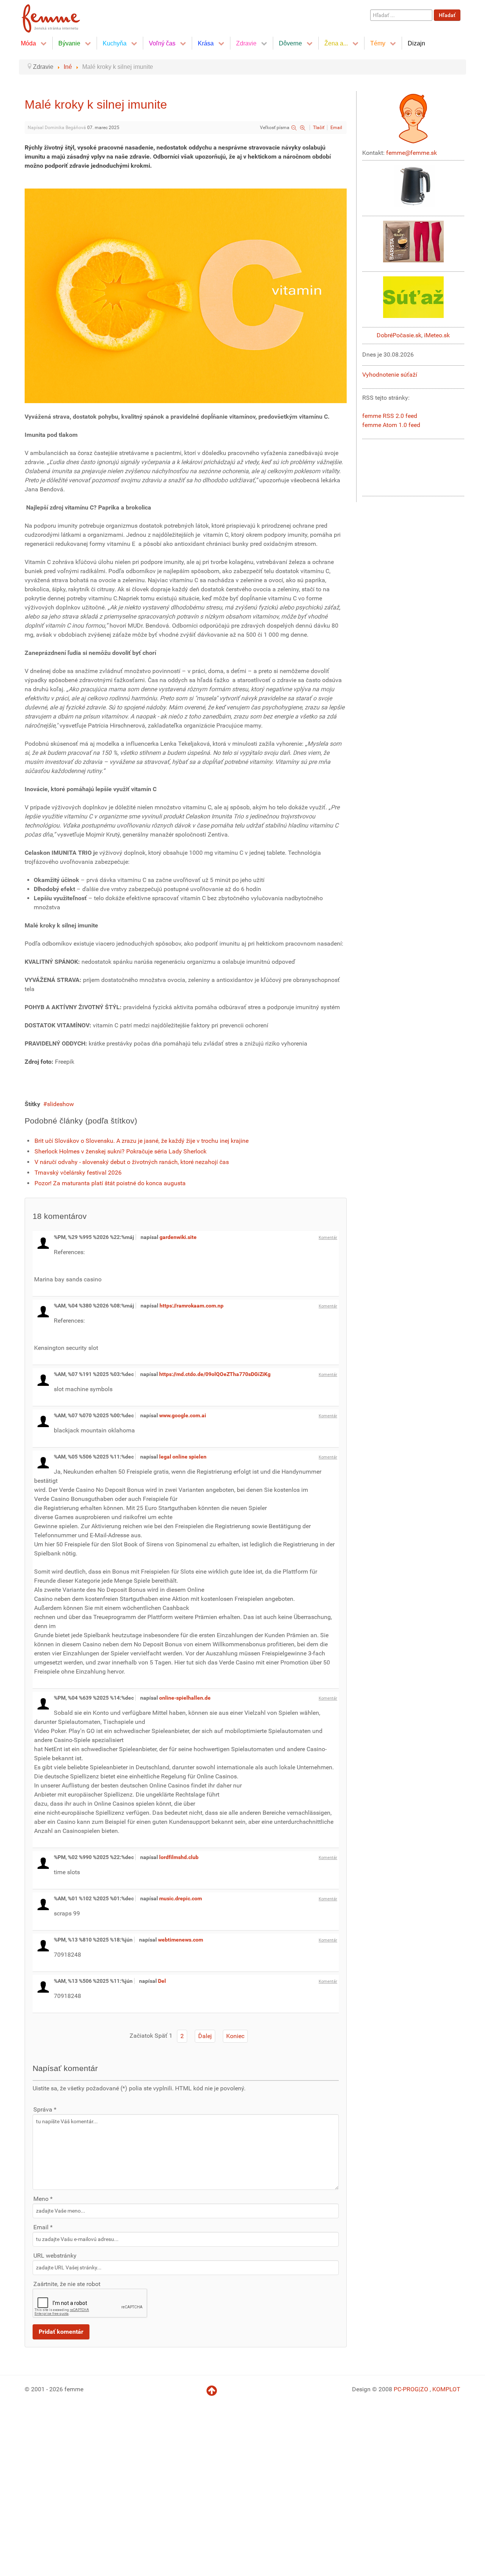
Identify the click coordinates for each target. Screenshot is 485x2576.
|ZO (424, 2389)
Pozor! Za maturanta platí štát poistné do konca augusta (110, 1183)
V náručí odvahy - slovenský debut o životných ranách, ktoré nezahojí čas (132, 1162)
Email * (43, 2227)
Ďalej (205, 2036)
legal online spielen (183, 1457)
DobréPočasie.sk (399, 335)
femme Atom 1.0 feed (391, 425)
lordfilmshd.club (179, 1857)
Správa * (45, 2109)
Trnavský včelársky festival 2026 (78, 1173)
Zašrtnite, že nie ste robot (67, 2284)
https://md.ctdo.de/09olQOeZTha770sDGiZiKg (215, 1374)
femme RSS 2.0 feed (390, 416)
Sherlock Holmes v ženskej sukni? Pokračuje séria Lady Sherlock (120, 1151)
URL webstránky (55, 2256)
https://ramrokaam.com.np (192, 1306)
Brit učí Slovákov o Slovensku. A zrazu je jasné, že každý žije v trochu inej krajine (142, 1141)
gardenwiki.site (178, 1237)
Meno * (43, 2199)
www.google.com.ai (183, 1415)
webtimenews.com (181, 1940)
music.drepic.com (181, 1898)
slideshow (60, 1104)
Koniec (235, 2036)
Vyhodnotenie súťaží (390, 375)
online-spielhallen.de (185, 1698)
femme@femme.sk (411, 153)
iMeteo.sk (437, 335)
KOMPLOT (446, 2389)
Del (162, 1981)
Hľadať (447, 15)
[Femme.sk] (59, 16)
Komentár (328, 1238)
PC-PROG (406, 2389)
